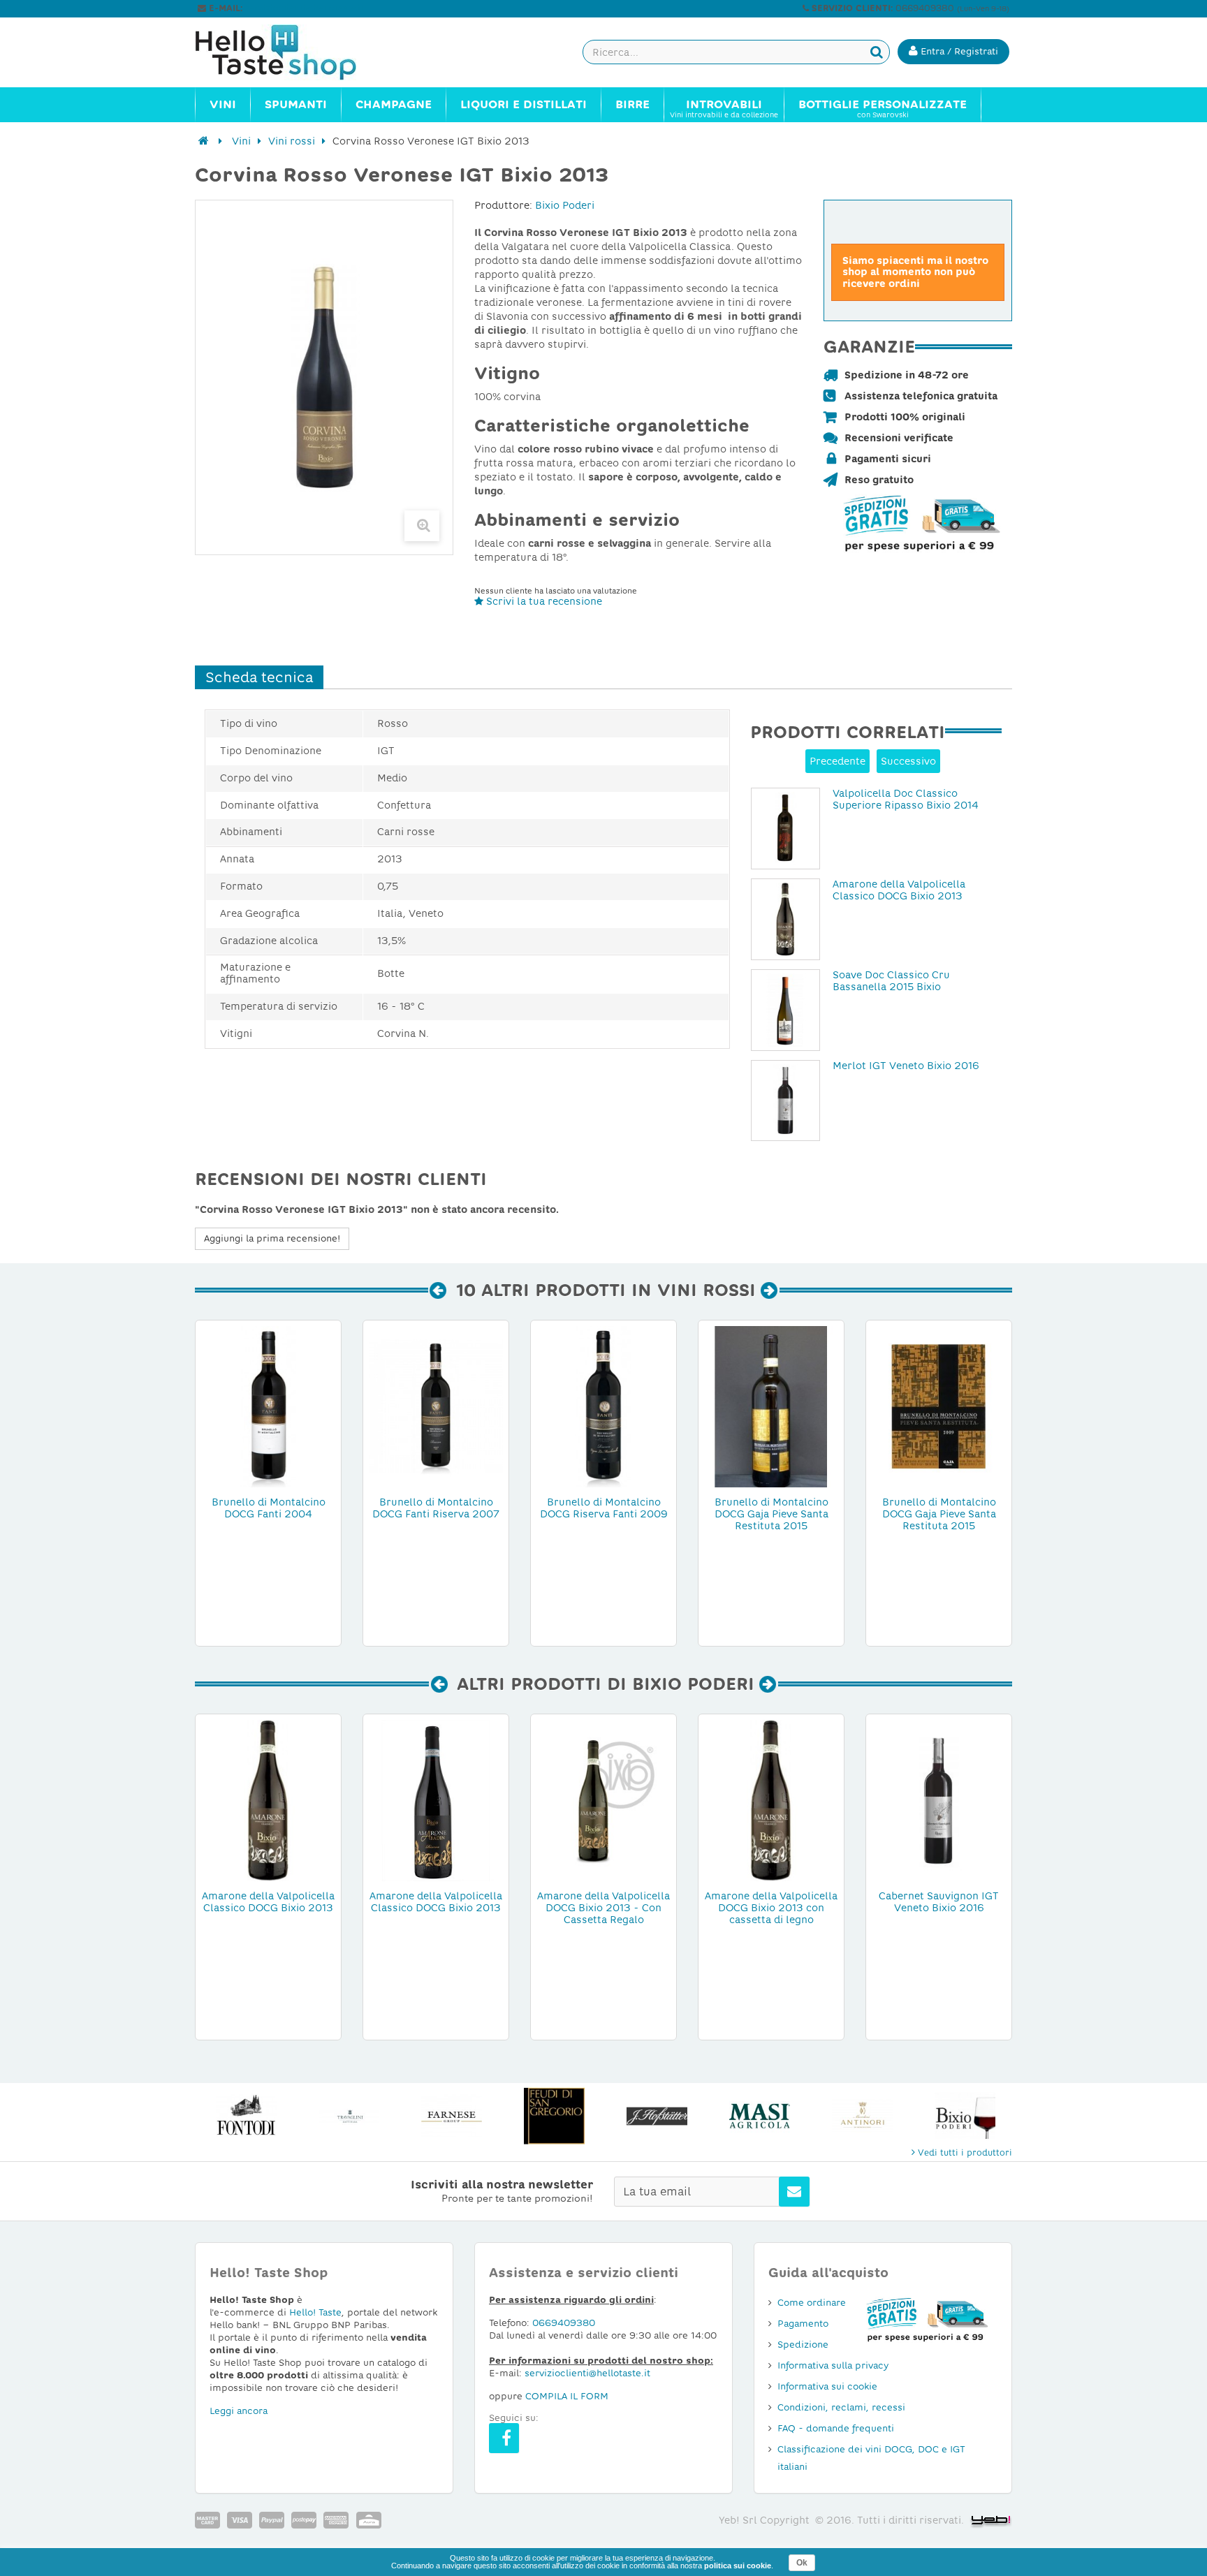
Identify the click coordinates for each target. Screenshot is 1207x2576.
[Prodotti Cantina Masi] (760, 2116)
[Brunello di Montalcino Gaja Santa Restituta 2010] (771, 1406)
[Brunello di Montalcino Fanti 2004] (268, 1406)
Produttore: (503, 205)
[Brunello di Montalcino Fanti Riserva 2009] (603, 1406)
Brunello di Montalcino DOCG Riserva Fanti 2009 (604, 1508)
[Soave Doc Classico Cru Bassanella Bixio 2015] (785, 1010)
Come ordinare (812, 2303)
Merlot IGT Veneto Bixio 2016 (906, 1066)
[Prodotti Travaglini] (349, 2116)
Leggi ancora (239, 2411)
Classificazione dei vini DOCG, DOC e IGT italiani (871, 2458)
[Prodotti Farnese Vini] (452, 2116)
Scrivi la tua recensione (543, 601)
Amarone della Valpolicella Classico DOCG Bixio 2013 (899, 890)
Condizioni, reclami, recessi (841, 2407)
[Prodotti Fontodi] (246, 2116)
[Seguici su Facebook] (504, 2438)
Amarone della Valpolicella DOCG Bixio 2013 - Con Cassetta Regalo (603, 1908)
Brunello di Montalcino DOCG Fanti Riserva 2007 (436, 1508)
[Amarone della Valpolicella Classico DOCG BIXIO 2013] (785, 919)
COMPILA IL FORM (567, 2396)
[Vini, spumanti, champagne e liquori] (204, 141)
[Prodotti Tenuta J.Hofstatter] (657, 2116)
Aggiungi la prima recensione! (272, 1238)
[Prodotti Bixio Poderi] (965, 2116)
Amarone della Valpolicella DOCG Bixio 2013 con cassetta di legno (771, 1908)
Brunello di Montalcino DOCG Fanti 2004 (269, 1508)
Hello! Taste (315, 2312)
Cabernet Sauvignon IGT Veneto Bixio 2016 (939, 1902)
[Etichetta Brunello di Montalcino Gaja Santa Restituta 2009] (939, 1406)
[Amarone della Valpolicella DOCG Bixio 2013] (603, 1799)
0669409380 (564, 2323)
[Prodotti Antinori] (862, 2116)
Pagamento (803, 2324)
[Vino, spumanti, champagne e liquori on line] (289, 52)
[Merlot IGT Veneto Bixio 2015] (785, 1101)
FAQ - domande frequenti (836, 2428)
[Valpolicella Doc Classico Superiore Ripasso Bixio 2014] (785, 829)
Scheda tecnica (259, 677)
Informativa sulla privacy (833, 2365)
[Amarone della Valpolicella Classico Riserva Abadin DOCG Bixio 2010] (436, 1799)
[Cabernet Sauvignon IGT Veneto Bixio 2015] (939, 1799)
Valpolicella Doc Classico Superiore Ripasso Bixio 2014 (906, 799)
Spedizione (803, 2345)
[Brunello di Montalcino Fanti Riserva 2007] (436, 1406)
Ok (802, 2563)
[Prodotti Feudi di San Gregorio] (554, 2116)
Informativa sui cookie (827, 2386)
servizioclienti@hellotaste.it (305, 8)
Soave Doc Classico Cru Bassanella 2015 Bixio (891, 981)
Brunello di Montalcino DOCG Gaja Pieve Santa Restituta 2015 (771, 1514)
